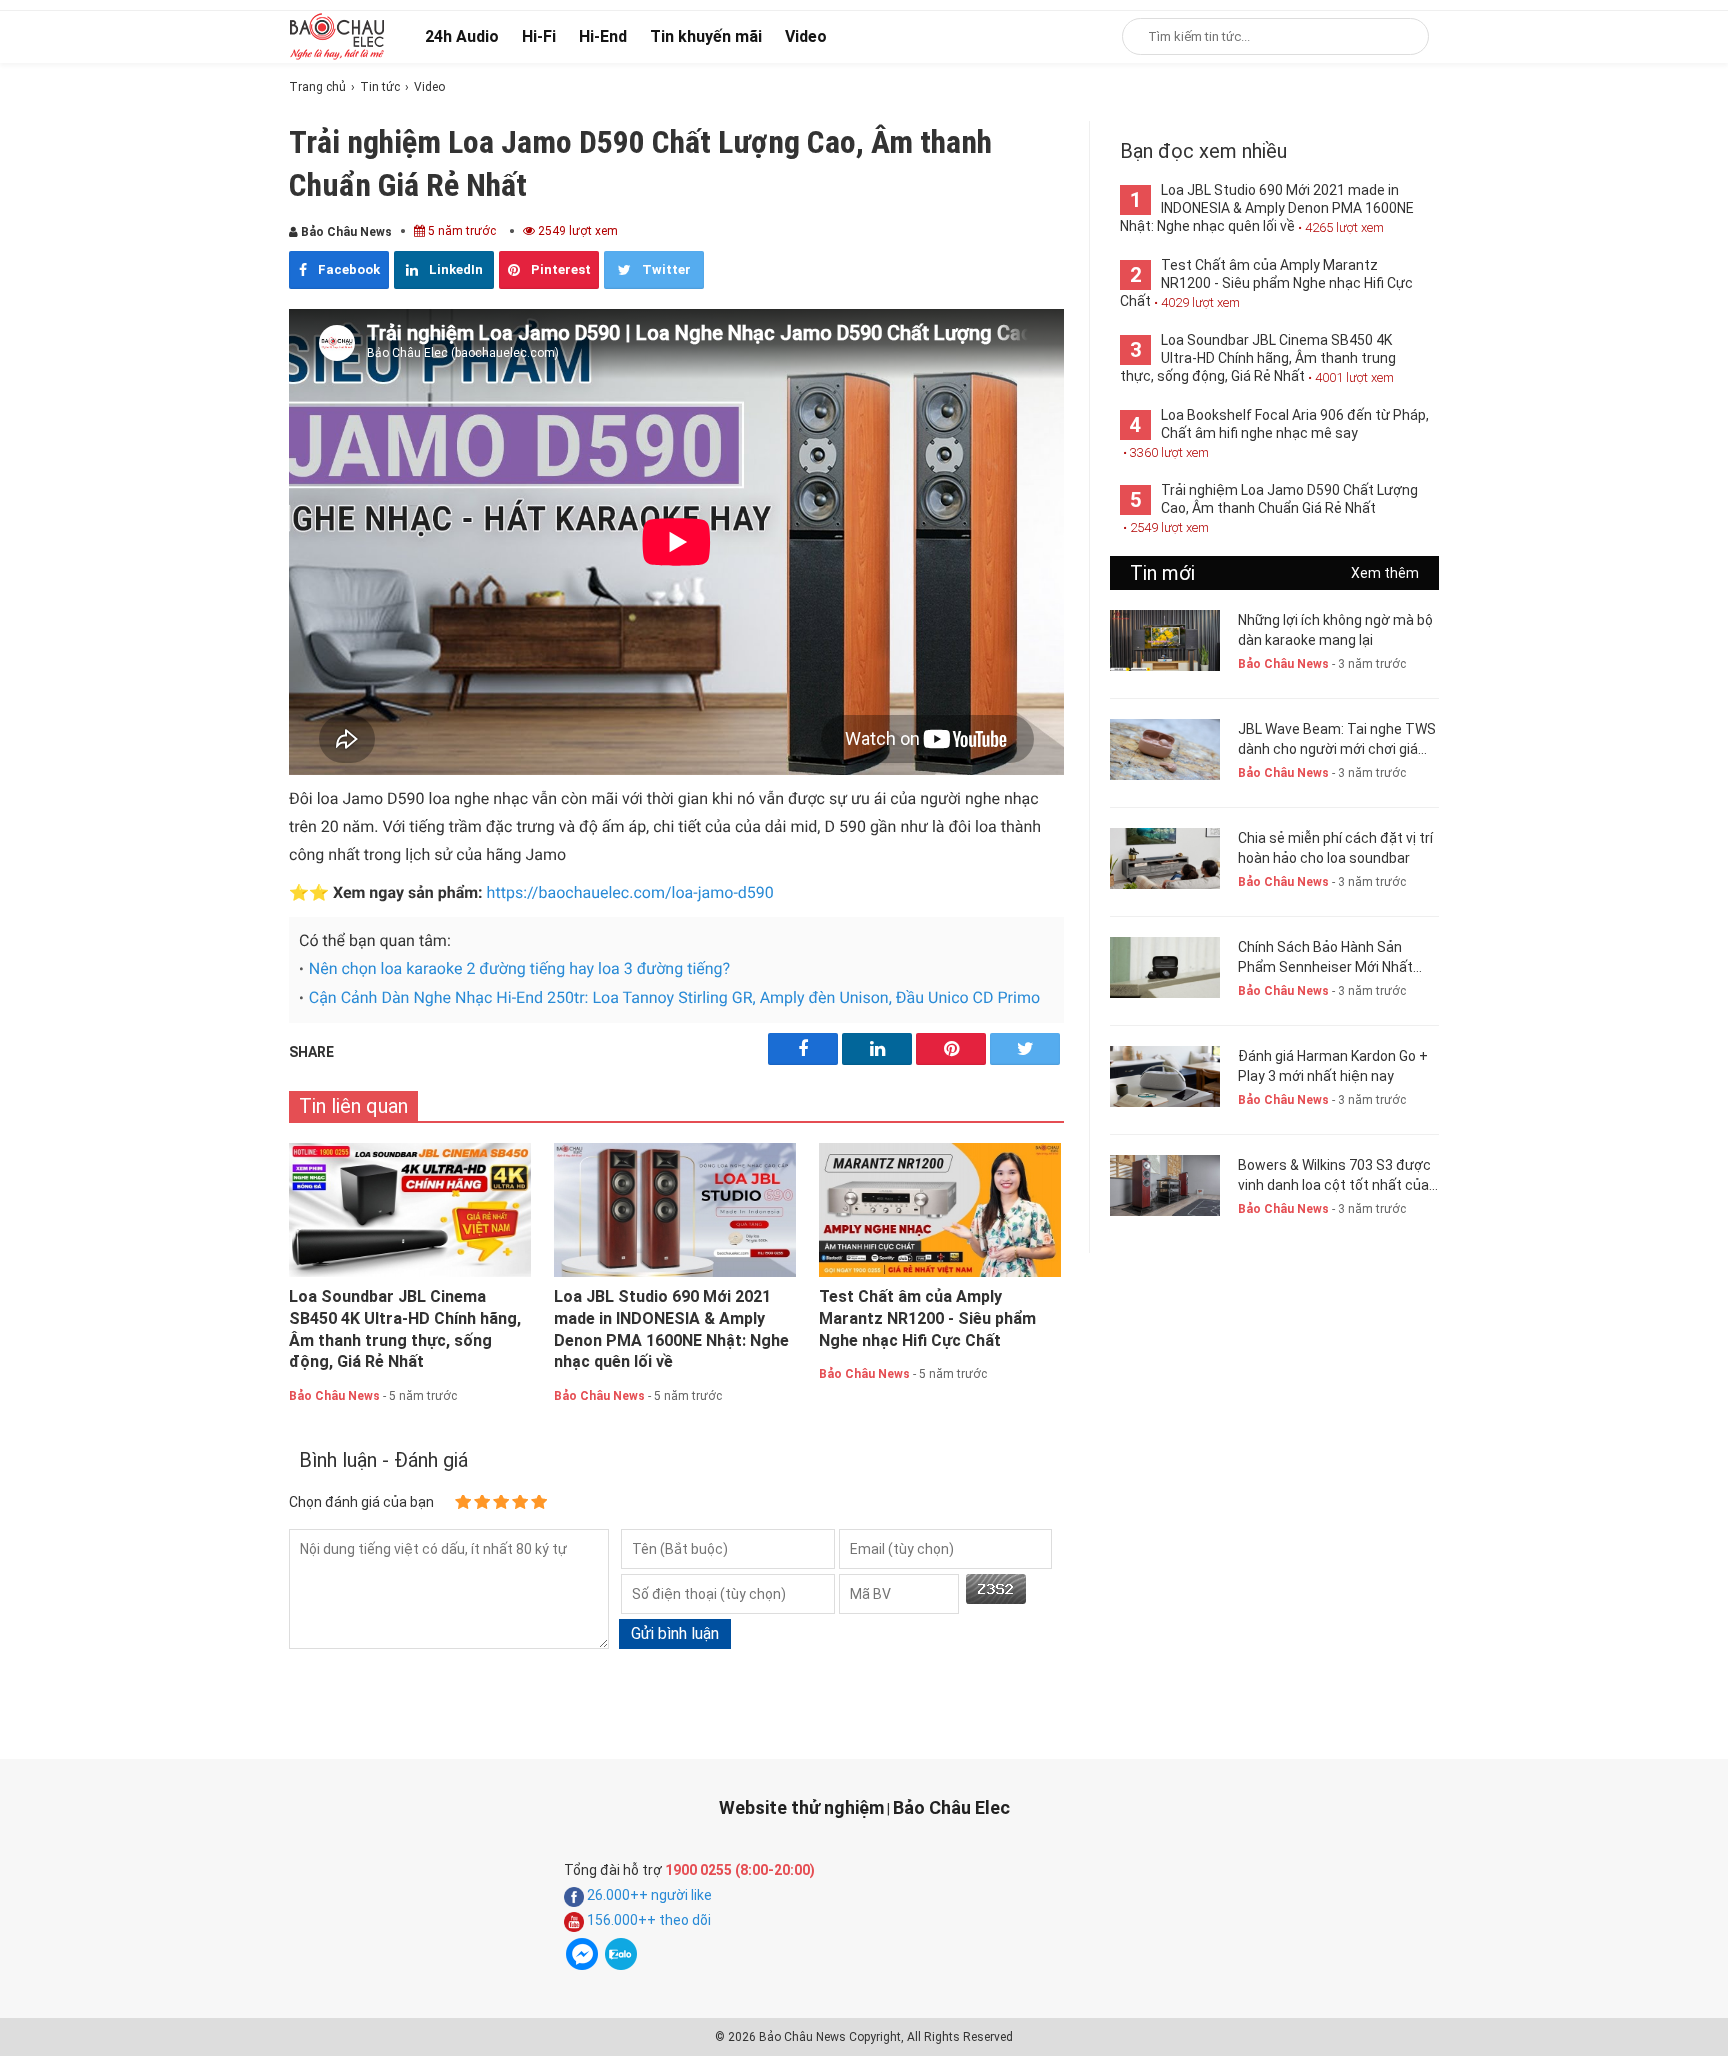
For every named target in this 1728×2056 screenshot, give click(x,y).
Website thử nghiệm (801, 1807)
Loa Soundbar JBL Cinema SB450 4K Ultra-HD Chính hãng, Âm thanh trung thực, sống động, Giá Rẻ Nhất (405, 1329)
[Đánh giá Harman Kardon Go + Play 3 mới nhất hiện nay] (1165, 1076)
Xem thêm (1385, 573)
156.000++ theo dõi (647, 1920)
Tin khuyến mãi (706, 36)
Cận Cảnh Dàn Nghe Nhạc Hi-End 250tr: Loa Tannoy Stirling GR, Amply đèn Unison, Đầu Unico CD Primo (674, 997)
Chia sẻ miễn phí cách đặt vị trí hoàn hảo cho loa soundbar (1335, 848)
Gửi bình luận (675, 1633)
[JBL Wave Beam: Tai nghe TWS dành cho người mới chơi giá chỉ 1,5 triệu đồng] (1165, 749)
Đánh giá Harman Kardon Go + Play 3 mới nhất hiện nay (1333, 1066)
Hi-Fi (539, 36)
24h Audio (462, 36)
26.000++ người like (648, 1895)
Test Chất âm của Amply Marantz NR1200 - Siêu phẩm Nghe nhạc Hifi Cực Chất (927, 1318)
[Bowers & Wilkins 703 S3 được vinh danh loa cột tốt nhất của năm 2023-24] (1165, 1185)
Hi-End (603, 36)
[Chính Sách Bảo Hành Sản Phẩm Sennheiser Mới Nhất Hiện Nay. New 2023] (1165, 967)
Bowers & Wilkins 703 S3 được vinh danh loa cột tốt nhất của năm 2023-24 (1334, 1176)
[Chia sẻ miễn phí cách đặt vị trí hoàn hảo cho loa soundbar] (1165, 858)
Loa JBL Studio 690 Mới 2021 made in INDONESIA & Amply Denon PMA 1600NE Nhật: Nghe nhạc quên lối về (671, 1329)
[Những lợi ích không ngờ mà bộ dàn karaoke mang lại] (1165, 640)
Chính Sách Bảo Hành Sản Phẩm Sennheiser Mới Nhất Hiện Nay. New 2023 (1325, 958)
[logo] (337, 36)
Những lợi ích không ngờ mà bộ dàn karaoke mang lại (1335, 630)
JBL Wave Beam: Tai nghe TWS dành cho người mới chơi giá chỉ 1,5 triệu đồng (1337, 740)
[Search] (1400, 36)
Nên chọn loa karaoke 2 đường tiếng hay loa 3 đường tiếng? (519, 968)
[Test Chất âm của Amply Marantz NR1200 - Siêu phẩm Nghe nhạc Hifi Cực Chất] (940, 1210)
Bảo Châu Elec (951, 1807)
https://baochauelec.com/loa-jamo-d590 (630, 892)
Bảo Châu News (345, 232)
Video (806, 36)
